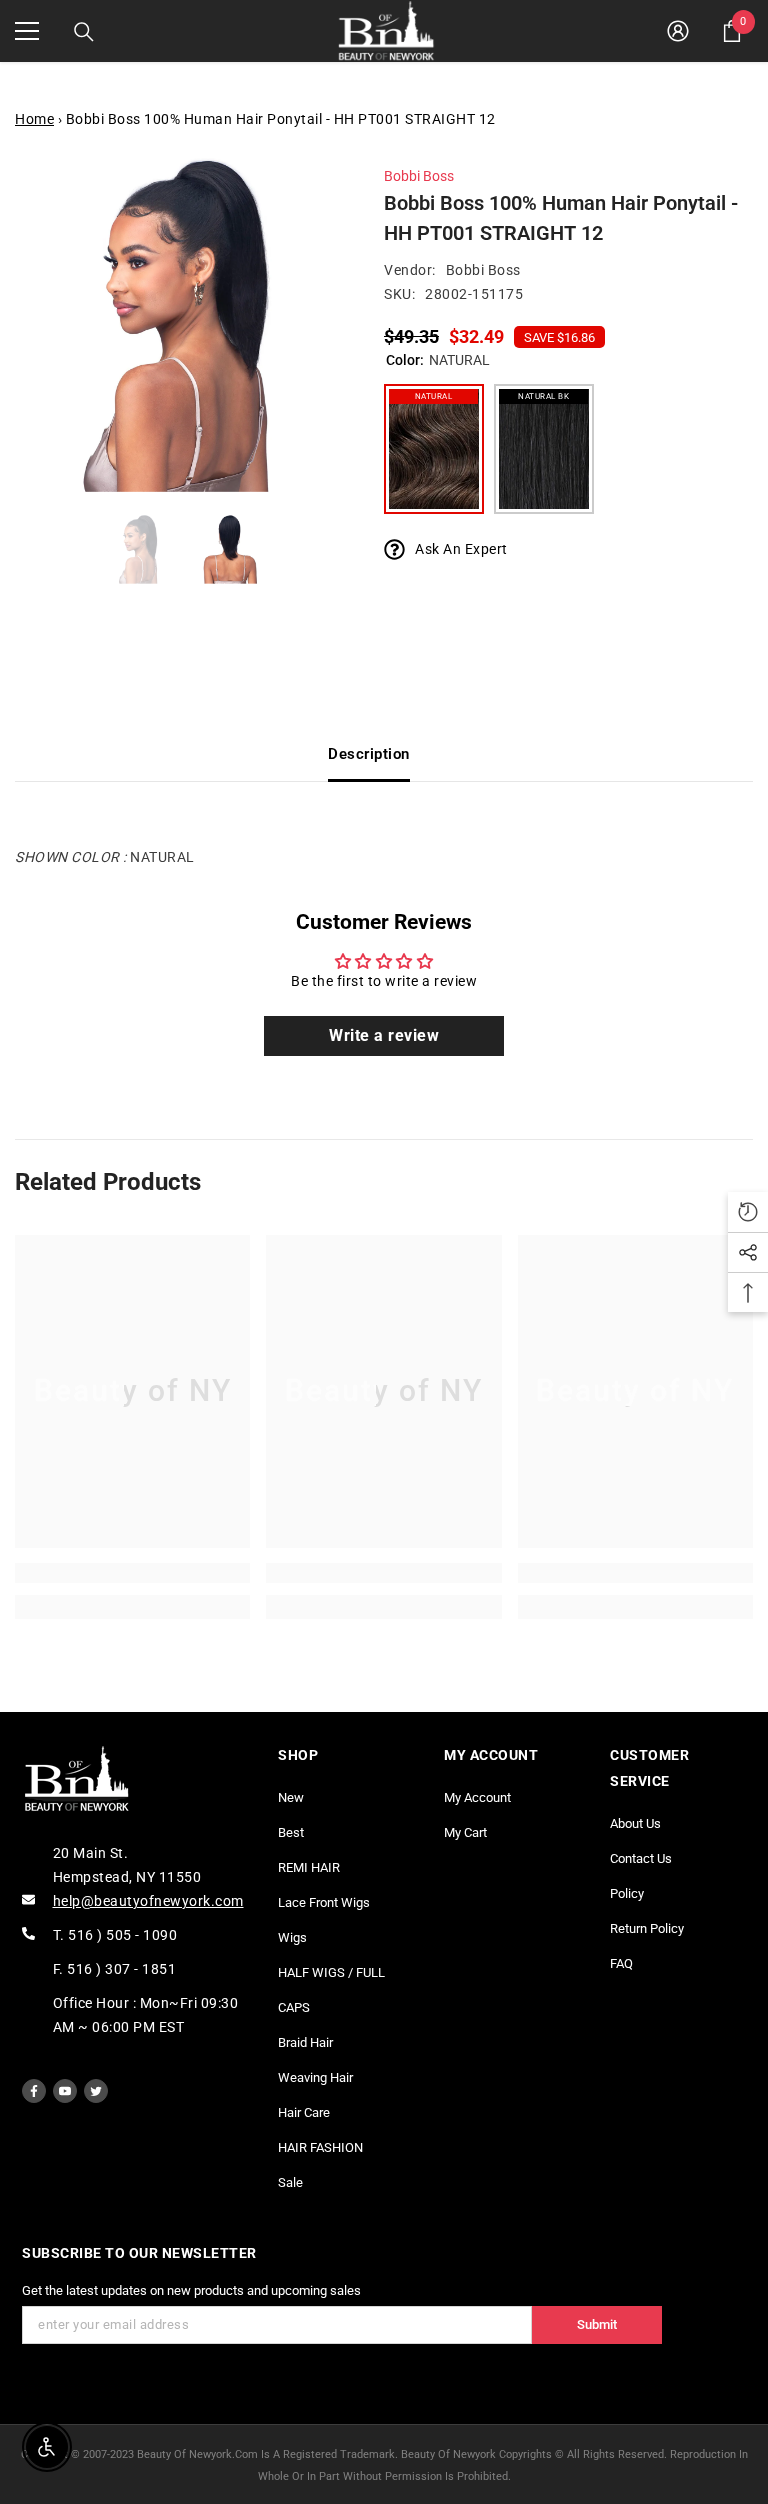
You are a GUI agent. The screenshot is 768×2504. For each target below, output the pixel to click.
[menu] (27, 31)
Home (34, 119)
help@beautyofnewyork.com (148, 1901)
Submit (597, 2324)
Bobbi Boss (419, 176)
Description (369, 754)
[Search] (84, 32)
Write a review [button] (384, 1035)
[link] (132, 1573)
